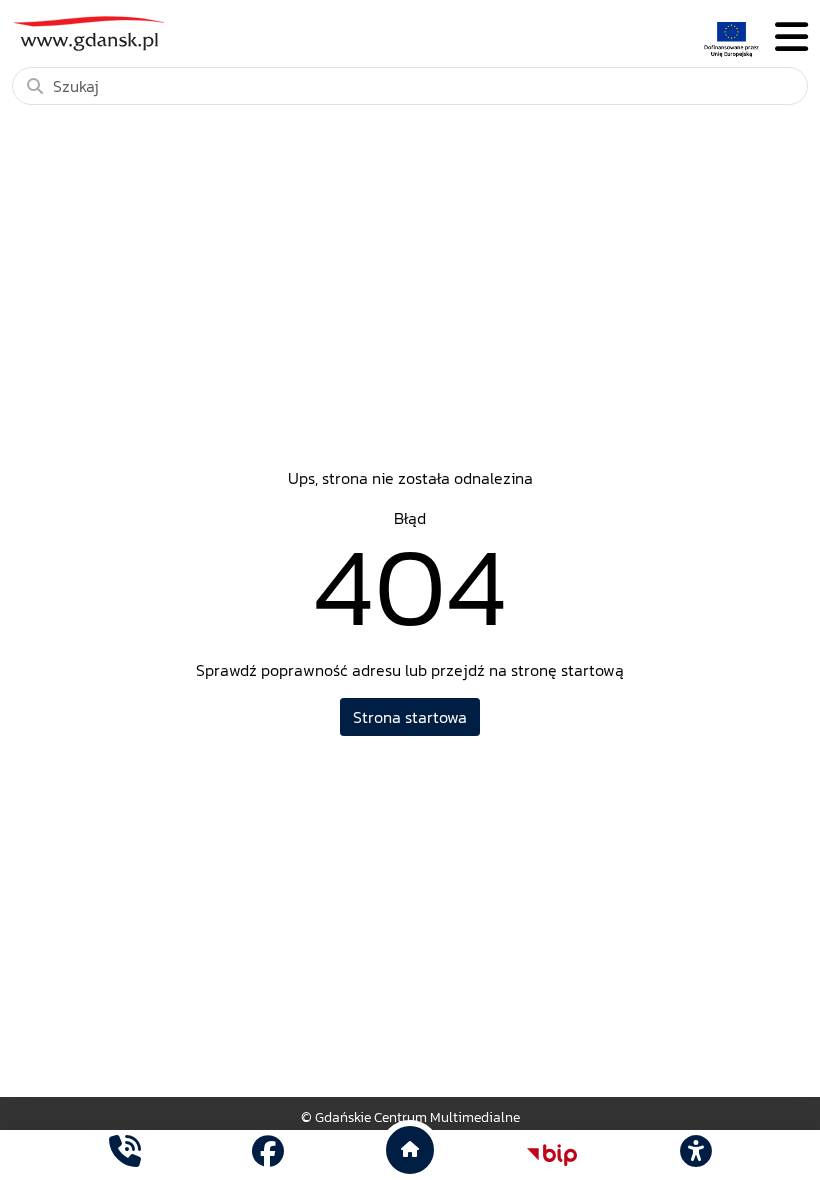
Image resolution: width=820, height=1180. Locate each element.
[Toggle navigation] (791, 38)
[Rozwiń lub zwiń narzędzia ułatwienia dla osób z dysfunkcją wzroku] (695, 1155)
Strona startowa (410, 717)
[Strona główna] (125, 1154)
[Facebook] (268, 1154)
